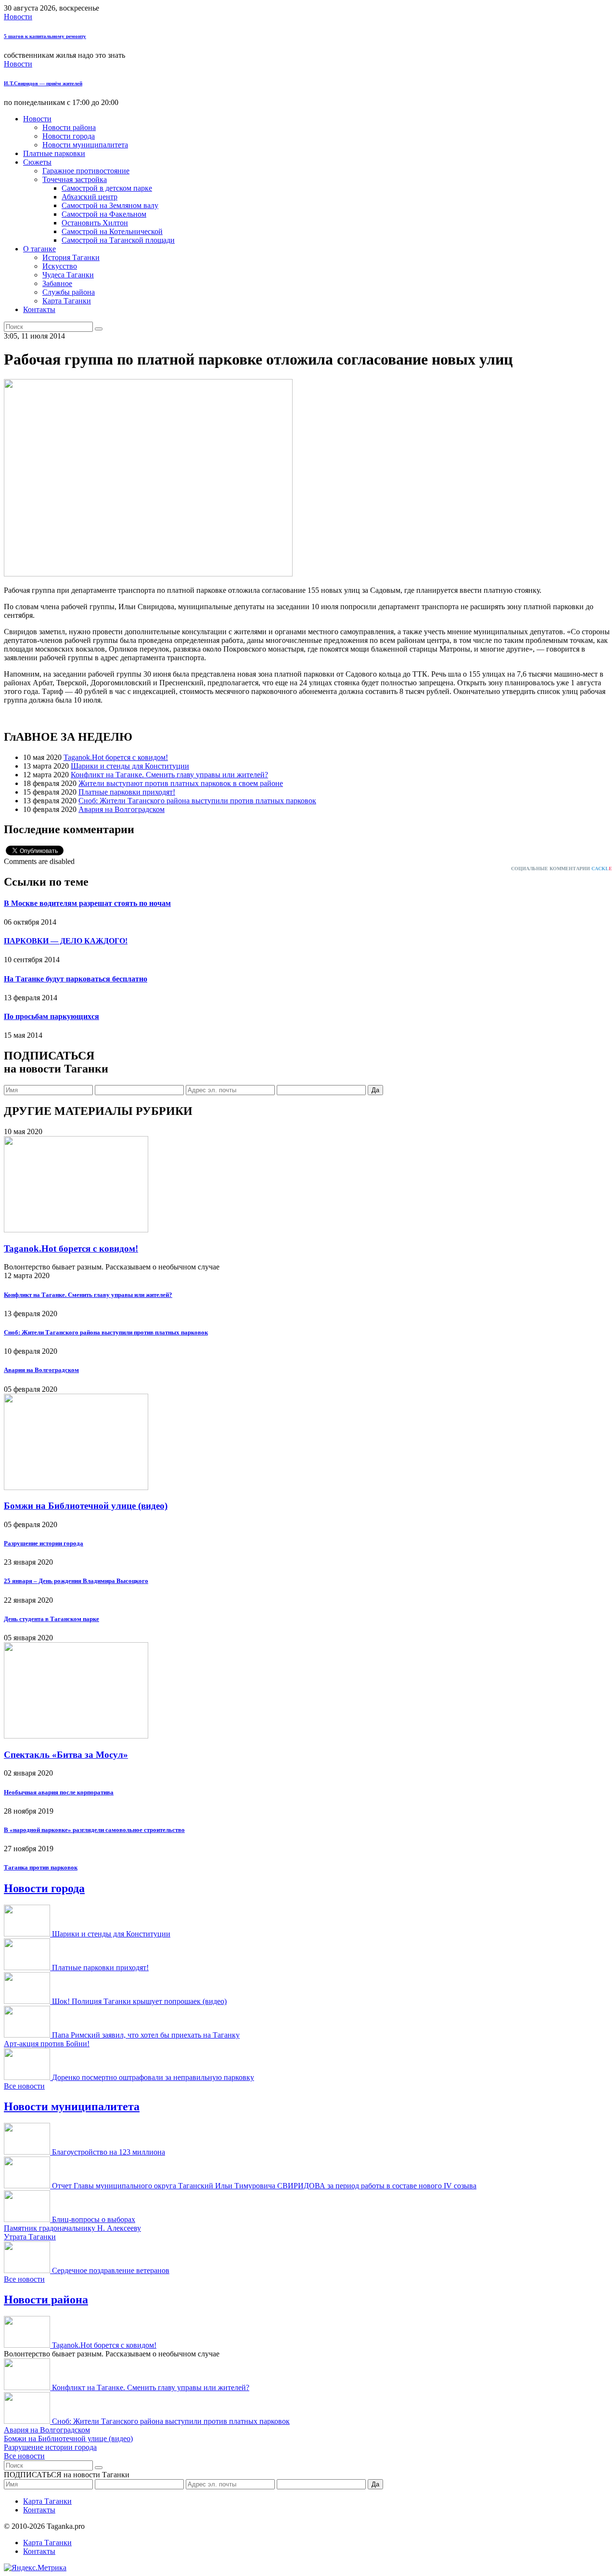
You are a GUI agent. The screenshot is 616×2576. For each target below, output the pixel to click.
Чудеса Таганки (68, 275)
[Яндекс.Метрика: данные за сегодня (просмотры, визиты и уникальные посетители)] (35, 2568)
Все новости (24, 2086)
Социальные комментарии (562, 869)
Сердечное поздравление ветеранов (111, 2270)
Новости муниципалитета (85, 145)
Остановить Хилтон (95, 223)
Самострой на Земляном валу (110, 205)
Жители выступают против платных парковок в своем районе (181, 783)
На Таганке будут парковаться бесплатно (76, 979)
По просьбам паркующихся (51, 1016)
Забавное (57, 283)
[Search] (99, 329)
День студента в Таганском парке (51, 1619)
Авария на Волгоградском (122, 809)
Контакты (39, 309)
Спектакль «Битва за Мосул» (66, 1755)
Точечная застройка (75, 179)
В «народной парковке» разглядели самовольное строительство (94, 1830)
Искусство (60, 266)
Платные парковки (54, 153)
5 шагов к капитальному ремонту (45, 36)
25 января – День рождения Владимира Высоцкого (76, 1581)
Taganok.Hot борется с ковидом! (116, 757)
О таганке (39, 249)
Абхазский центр (90, 197)
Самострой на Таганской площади (118, 240)
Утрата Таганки (30, 2237)
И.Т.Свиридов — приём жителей (43, 83)
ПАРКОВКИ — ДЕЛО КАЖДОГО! (66, 941)
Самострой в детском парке (107, 188)
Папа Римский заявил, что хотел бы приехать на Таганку (146, 2035)
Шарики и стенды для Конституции (130, 766)
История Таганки (71, 257)
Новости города (69, 136)
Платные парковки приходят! (127, 792)
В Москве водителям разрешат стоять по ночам (87, 903)
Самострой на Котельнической (112, 231)
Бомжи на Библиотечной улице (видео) (86, 1506)
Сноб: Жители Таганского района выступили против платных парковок (197, 801)
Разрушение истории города (44, 1543)
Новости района (69, 127)
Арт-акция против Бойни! (47, 2044)
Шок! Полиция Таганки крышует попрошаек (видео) (139, 2001)
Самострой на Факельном (104, 214)
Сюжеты (37, 162)
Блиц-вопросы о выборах (94, 2219)
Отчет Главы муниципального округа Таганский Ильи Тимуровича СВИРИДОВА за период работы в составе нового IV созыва (264, 2186)
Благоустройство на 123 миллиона (109, 2152)
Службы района (69, 292)
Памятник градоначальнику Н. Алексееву (72, 2228)
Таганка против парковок (41, 1867)
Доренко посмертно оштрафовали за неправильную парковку (153, 2077)
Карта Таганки (67, 301)
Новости (18, 17)
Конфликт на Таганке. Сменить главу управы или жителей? (169, 775)
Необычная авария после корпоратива (59, 1792)
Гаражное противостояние (86, 171)
